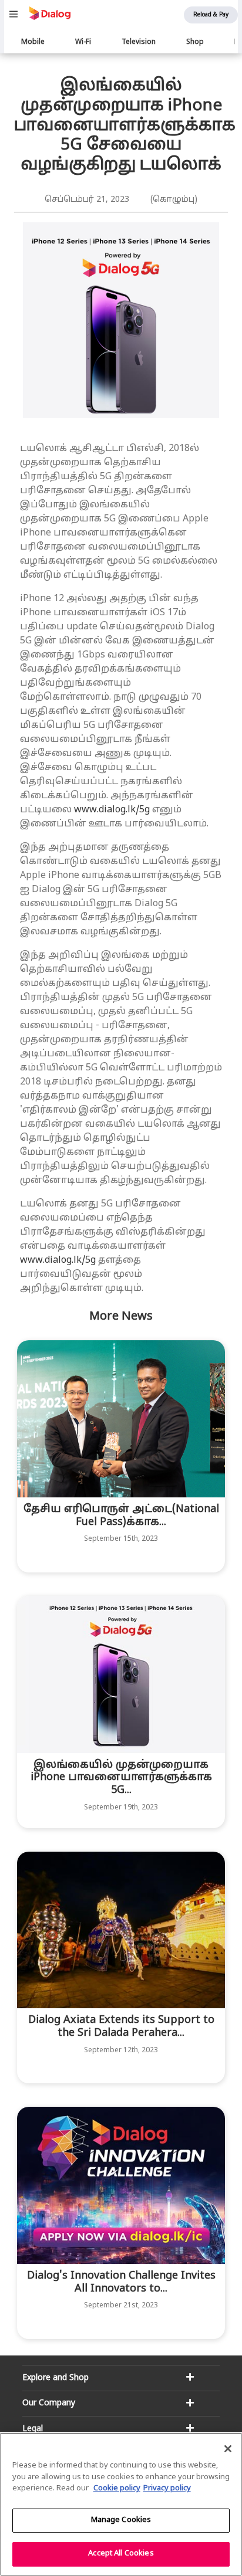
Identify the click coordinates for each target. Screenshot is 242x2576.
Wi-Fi (83, 42)
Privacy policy (167, 2489)
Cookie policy (117, 2489)
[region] (121, 2504)
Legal (33, 2429)
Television (139, 42)
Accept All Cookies (121, 2554)
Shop (195, 42)
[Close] (228, 2449)
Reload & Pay (211, 15)
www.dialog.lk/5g (112, 810)
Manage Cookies (121, 2520)
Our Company (49, 2403)
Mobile (33, 42)
